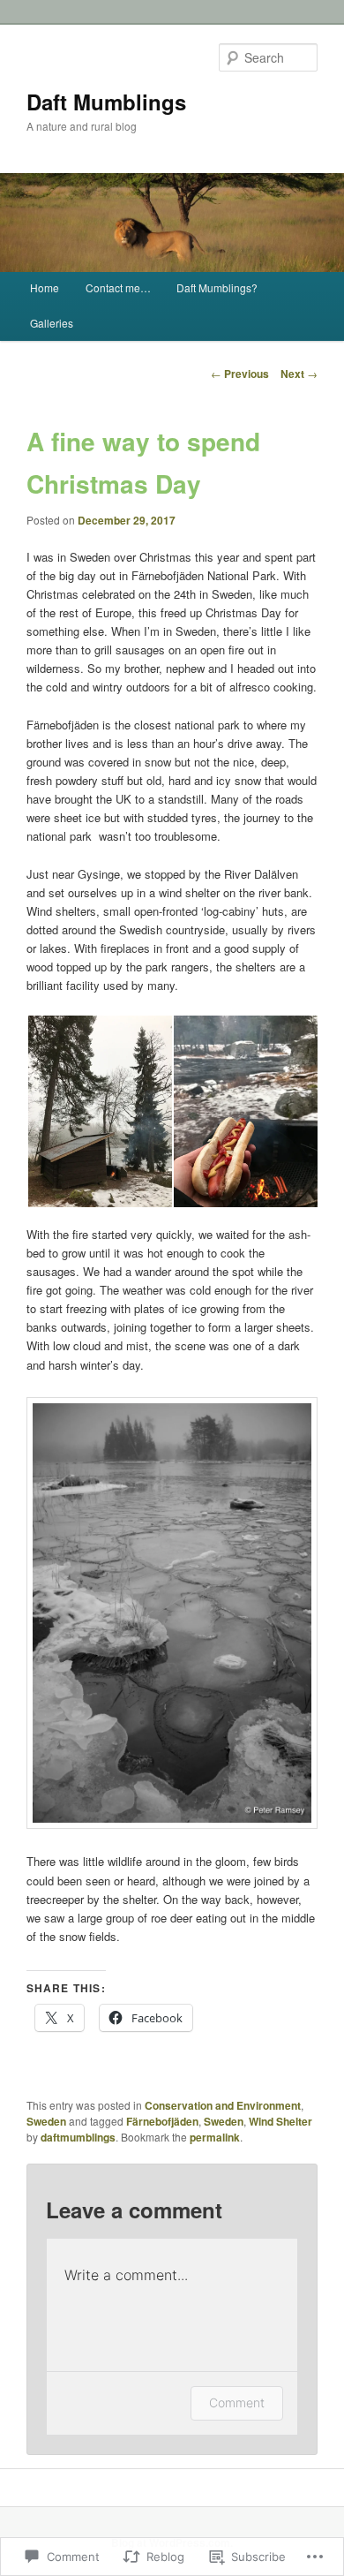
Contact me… (118, 287)
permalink (215, 2137)
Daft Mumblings (106, 102)
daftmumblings (78, 2137)
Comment (237, 2402)
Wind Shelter (280, 2121)
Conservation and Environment (223, 2105)
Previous (240, 374)
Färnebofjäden (162, 2121)
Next (299, 374)
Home (45, 287)
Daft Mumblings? (217, 287)
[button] (99, 1111)
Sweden (46, 2121)
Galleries (52, 323)
